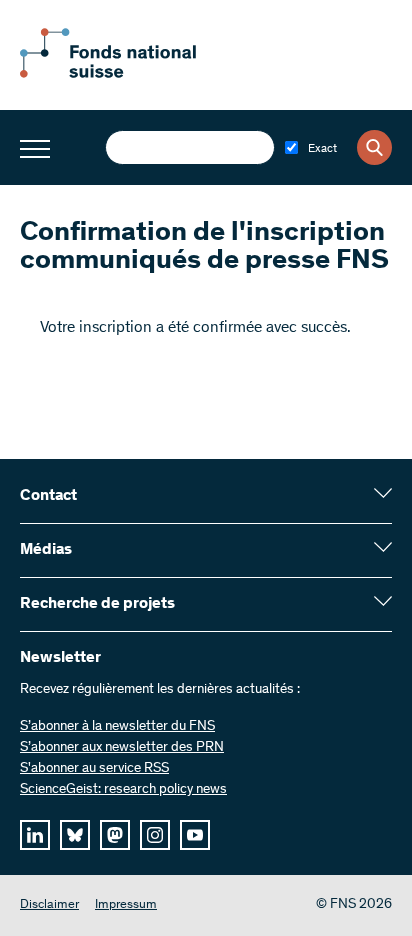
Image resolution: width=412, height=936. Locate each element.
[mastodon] (115, 835)
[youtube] (195, 835)
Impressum (126, 905)
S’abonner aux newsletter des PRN (122, 748)
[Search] (374, 147)
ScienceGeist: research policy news (123, 790)
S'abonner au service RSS (94, 769)
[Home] (130, 74)
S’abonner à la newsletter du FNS (117, 727)
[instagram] (155, 835)
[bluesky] (75, 835)
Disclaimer (49, 905)
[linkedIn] (35, 835)
